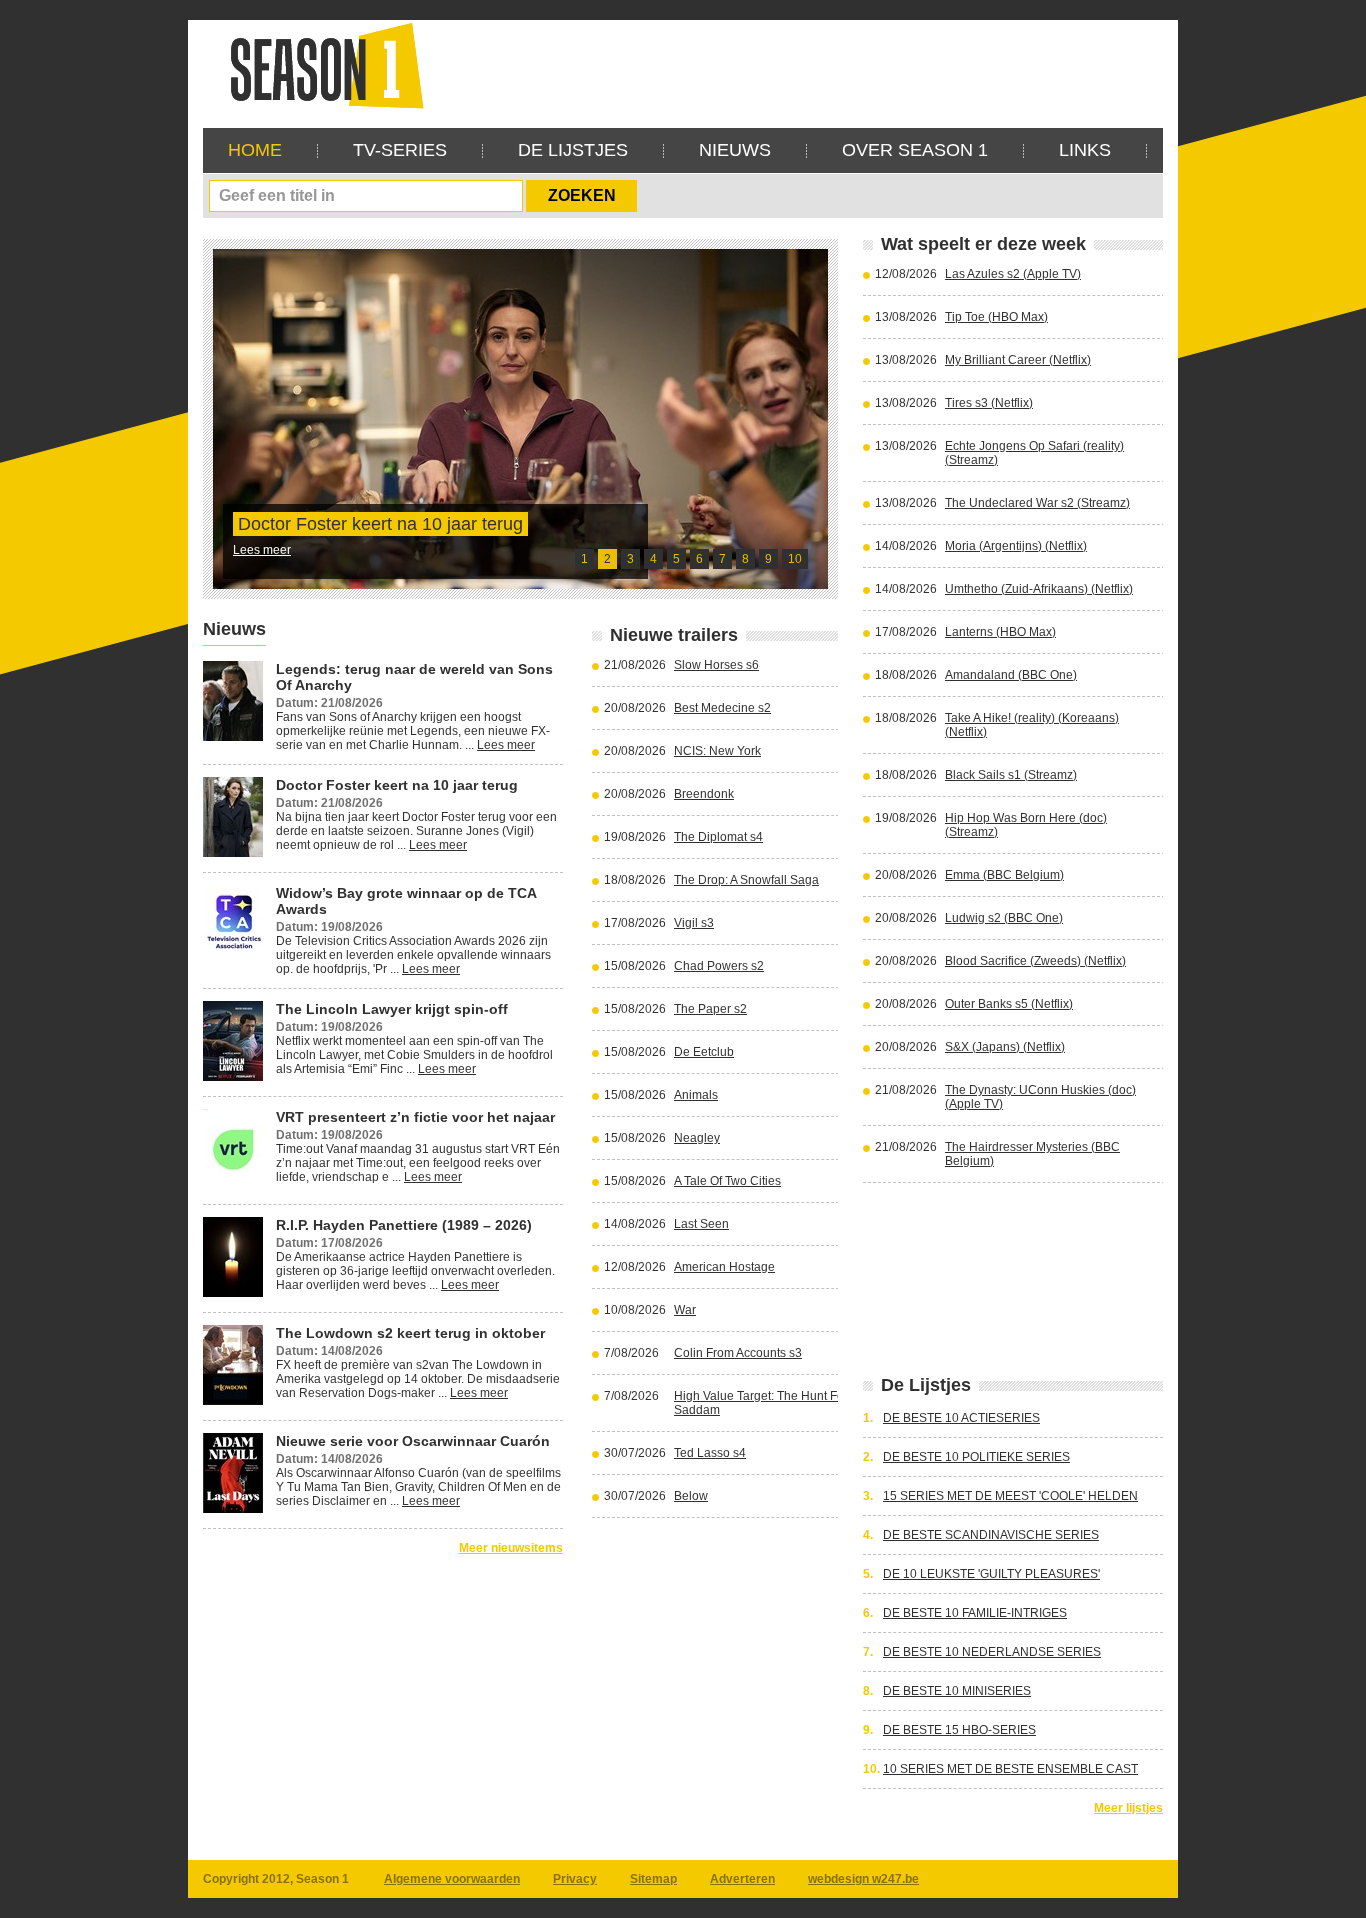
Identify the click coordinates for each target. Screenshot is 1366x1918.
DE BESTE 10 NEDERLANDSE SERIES (992, 1652)
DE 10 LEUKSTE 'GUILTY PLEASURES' (991, 1574)
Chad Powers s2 (719, 966)
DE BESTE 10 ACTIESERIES (961, 1418)
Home (255, 150)
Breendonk (704, 794)
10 (795, 559)
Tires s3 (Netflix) (989, 403)
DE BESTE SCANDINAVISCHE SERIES (991, 1535)
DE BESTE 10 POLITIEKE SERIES (976, 1457)
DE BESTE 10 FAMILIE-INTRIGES (975, 1613)
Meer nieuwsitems (511, 1548)
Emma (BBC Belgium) (1004, 875)
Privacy (575, 1879)
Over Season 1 (915, 150)
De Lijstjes (573, 150)
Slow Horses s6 (716, 665)
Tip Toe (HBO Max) (996, 317)
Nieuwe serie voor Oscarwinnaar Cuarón (413, 1441)
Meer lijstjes (1128, 1808)
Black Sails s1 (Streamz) (1011, 775)
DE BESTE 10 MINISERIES (957, 1691)
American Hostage (724, 1267)
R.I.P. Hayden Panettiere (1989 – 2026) (404, 1225)
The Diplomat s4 (718, 837)
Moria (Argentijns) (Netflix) (1016, 546)
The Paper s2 (710, 1009)
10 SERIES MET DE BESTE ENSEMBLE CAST (1010, 1769)
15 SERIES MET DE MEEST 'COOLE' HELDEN (1010, 1496)
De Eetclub (704, 1052)
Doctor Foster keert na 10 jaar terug (380, 524)
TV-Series (400, 150)
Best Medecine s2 (722, 708)
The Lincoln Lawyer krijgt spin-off (392, 1009)
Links (1085, 150)
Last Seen (701, 1224)
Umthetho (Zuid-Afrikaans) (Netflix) (1039, 589)
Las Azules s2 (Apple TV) (1013, 274)
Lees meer (262, 550)
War (685, 1310)
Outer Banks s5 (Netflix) (1009, 1004)
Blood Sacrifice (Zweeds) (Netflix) (1035, 961)
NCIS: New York (717, 751)
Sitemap (653, 1879)
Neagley (697, 1138)
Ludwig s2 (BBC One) (1004, 918)
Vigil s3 (694, 923)
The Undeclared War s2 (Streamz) (1037, 503)
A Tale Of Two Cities (727, 1181)
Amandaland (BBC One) (1011, 675)
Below (691, 1496)
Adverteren (742, 1879)
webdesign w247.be (863, 1879)
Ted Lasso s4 (710, 1453)
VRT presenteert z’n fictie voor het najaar (415, 1117)
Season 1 (319, 64)
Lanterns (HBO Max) (1000, 632)
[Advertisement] (799, 65)
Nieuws (735, 150)
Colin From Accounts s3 (738, 1353)
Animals (696, 1095)
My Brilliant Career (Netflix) (1018, 360)
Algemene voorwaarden (452, 1879)
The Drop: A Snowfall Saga (746, 880)
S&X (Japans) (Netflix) (1005, 1047)
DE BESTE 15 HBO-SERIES (959, 1730)
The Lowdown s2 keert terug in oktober (410, 1333)
